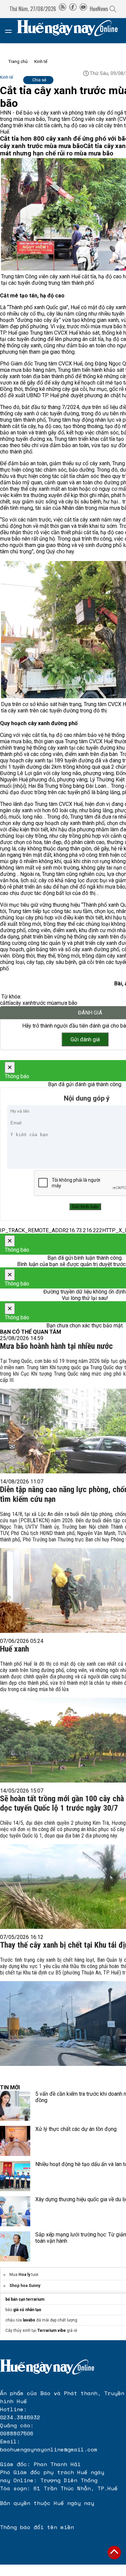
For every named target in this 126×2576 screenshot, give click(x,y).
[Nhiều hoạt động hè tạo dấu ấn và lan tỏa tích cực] (15, 2176)
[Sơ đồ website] (62, 9)
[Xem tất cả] (12, 31)
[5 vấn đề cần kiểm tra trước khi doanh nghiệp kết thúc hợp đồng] (15, 2106)
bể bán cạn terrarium (25, 2299)
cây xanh (23, 1003)
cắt (4, 1003)
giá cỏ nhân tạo (27, 2310)
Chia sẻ (39, 80)
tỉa (10, 1003)
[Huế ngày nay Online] (71, 31)
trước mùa (45, 1003)
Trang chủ (18, 61)
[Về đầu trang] (114, 2553)
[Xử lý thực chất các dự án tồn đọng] (15, 2141)
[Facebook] (73, 9)
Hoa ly (24, 2275)
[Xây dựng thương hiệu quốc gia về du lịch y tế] (15, 2211)
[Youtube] (83, 9)
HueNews (99, 9)
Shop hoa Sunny (25, 2286)
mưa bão (67, 1003)
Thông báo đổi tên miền (37, 2527)
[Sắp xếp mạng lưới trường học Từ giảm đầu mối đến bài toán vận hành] (15, 2246)
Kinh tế (41, 61)
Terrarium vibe (52, 2330)
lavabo (29, 2320)
